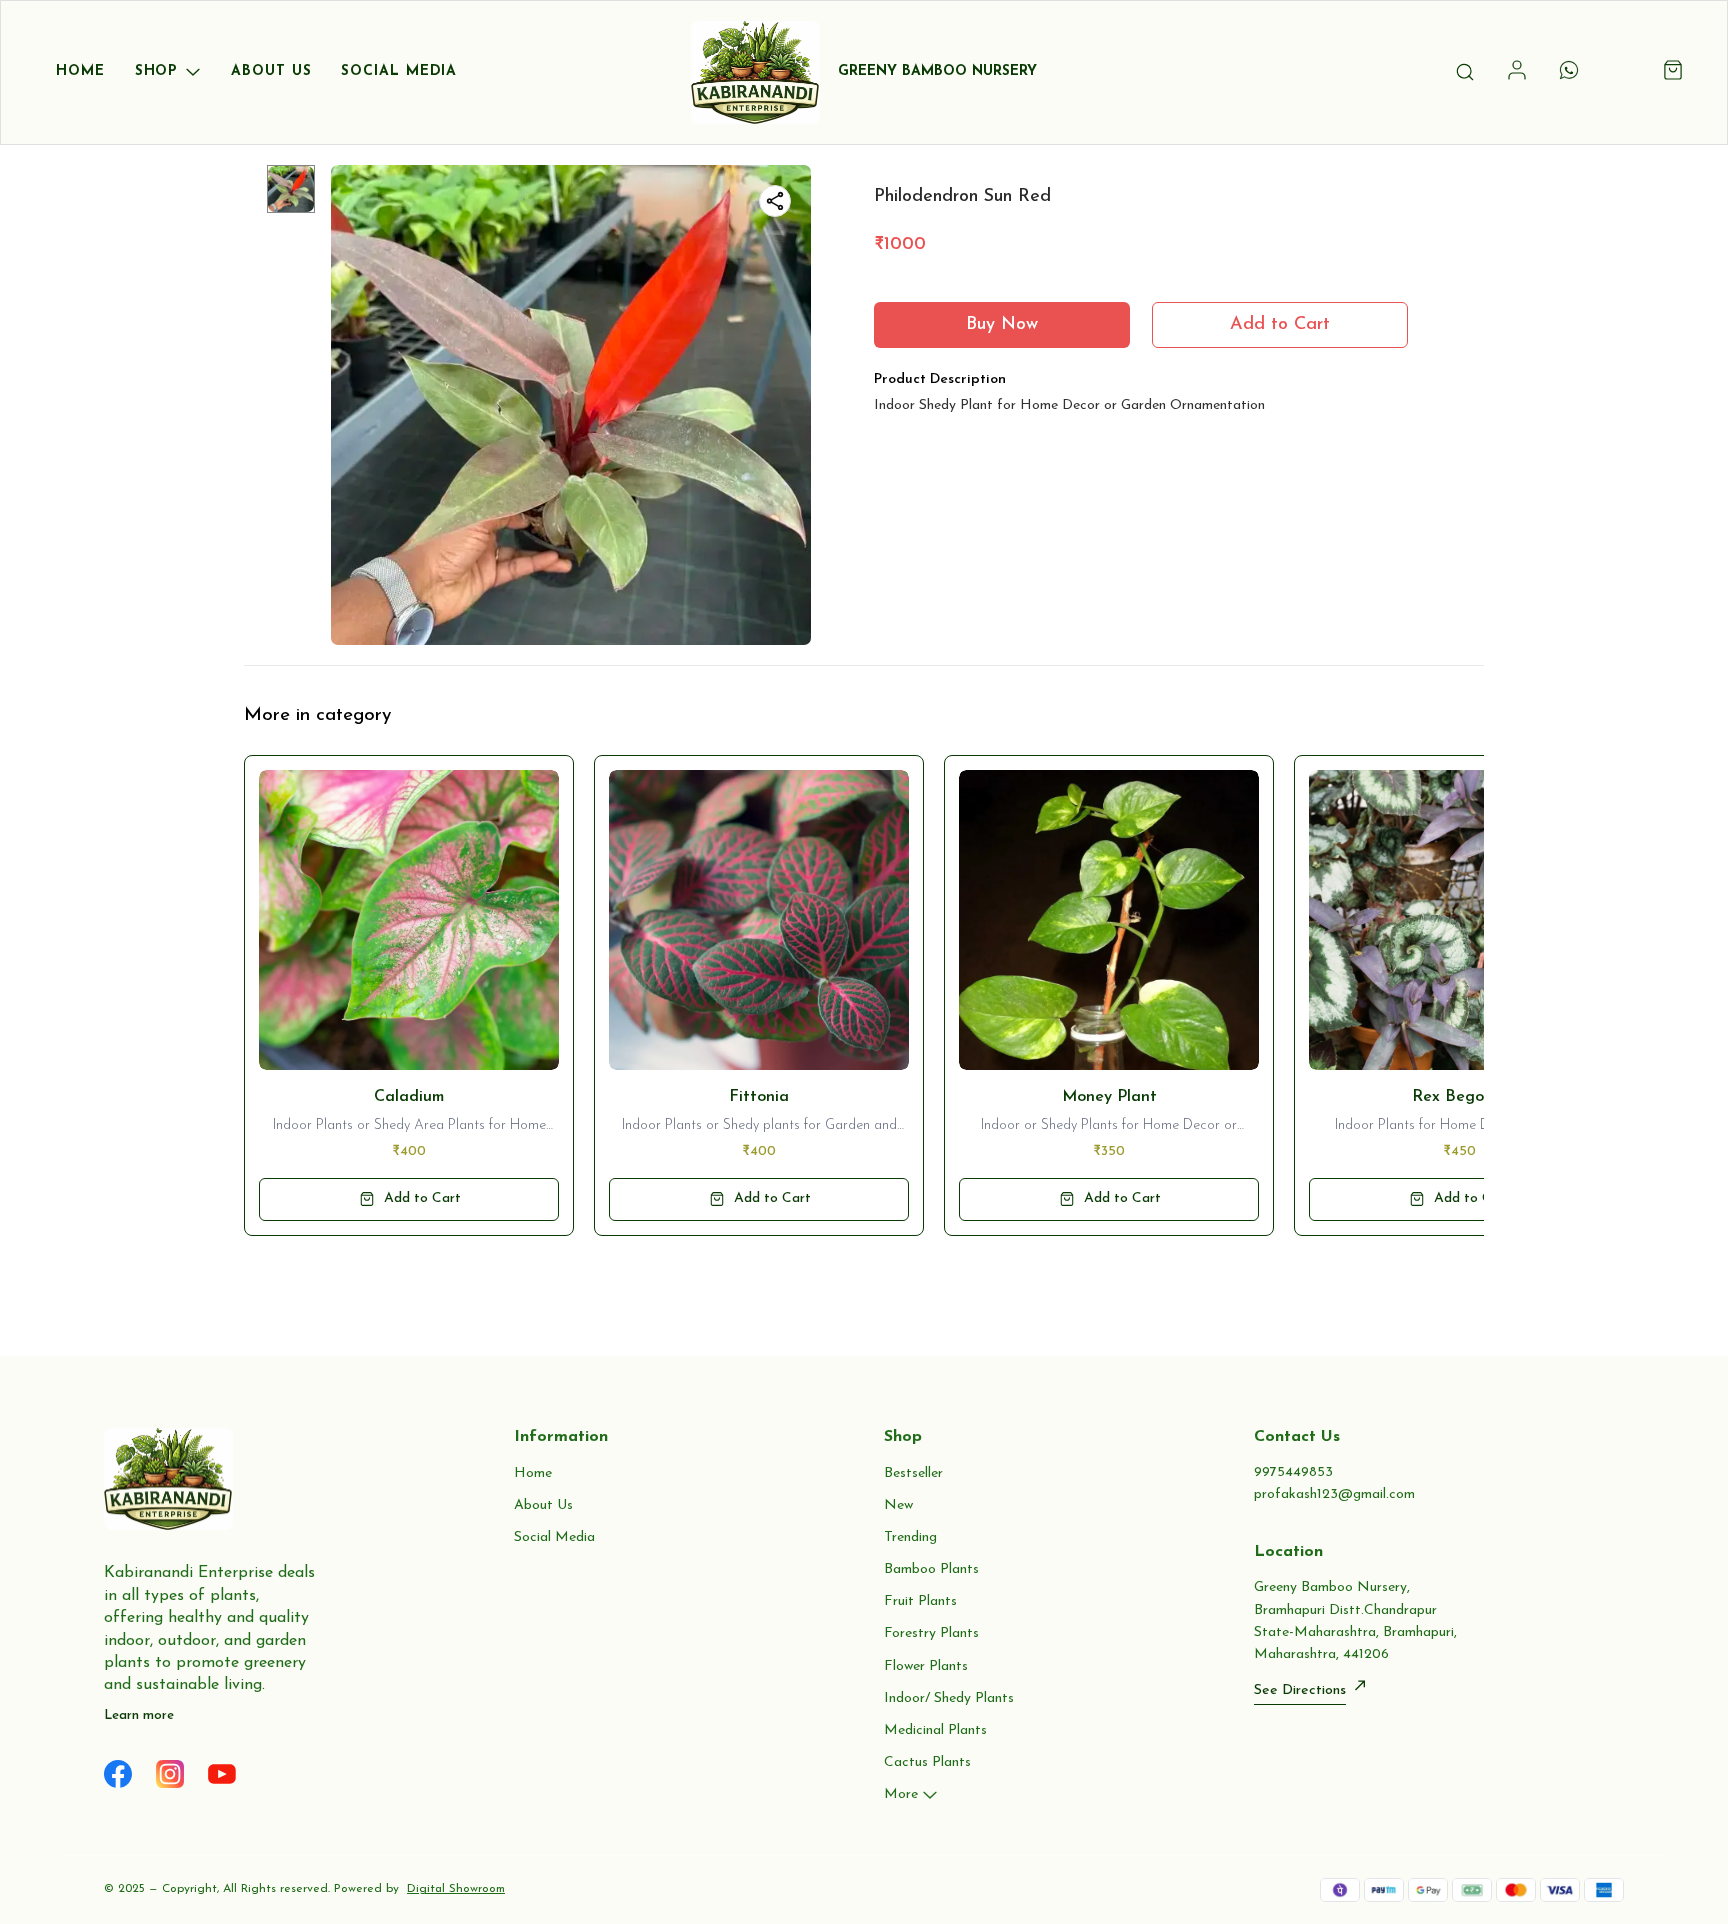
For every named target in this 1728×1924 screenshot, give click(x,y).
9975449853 (1293, 1472)
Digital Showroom (456, 1889)
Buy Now (1002, 325)
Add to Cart (1280, 325)
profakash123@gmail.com (1334, 1494)
